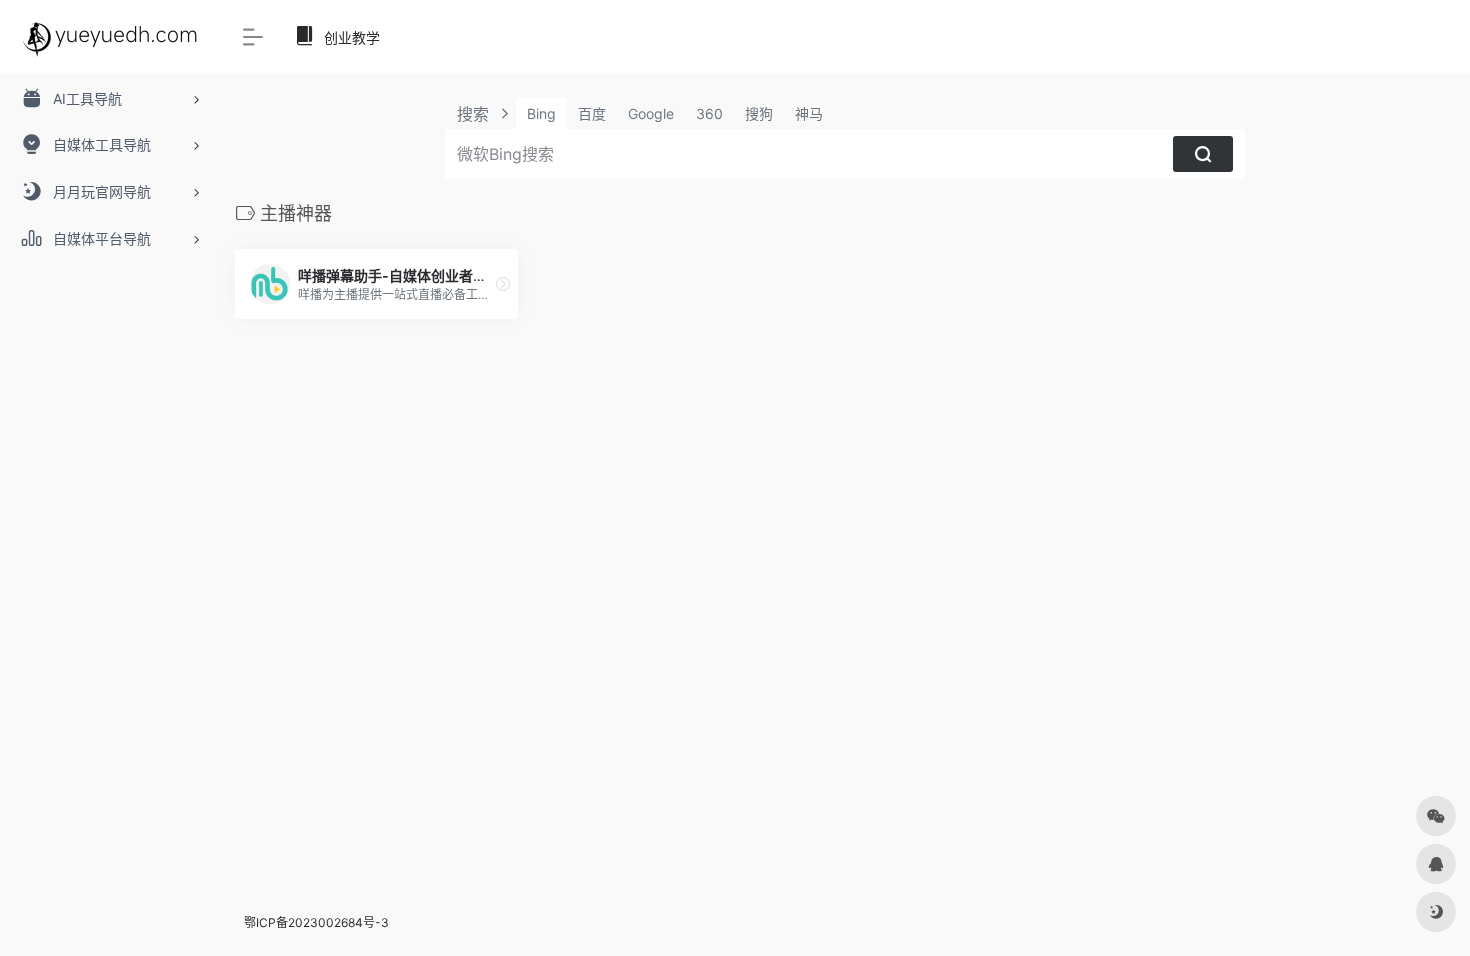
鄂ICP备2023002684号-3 (316, 922)
